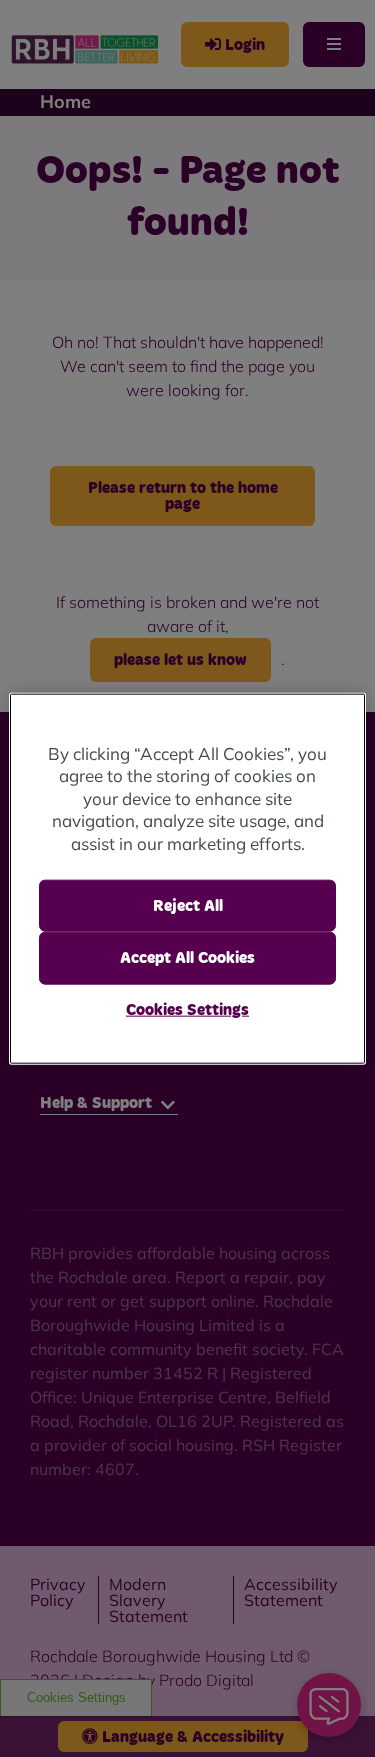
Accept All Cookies (187, 958)
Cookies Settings (187, 1009)
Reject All (188, 906)
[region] (187, 878)
